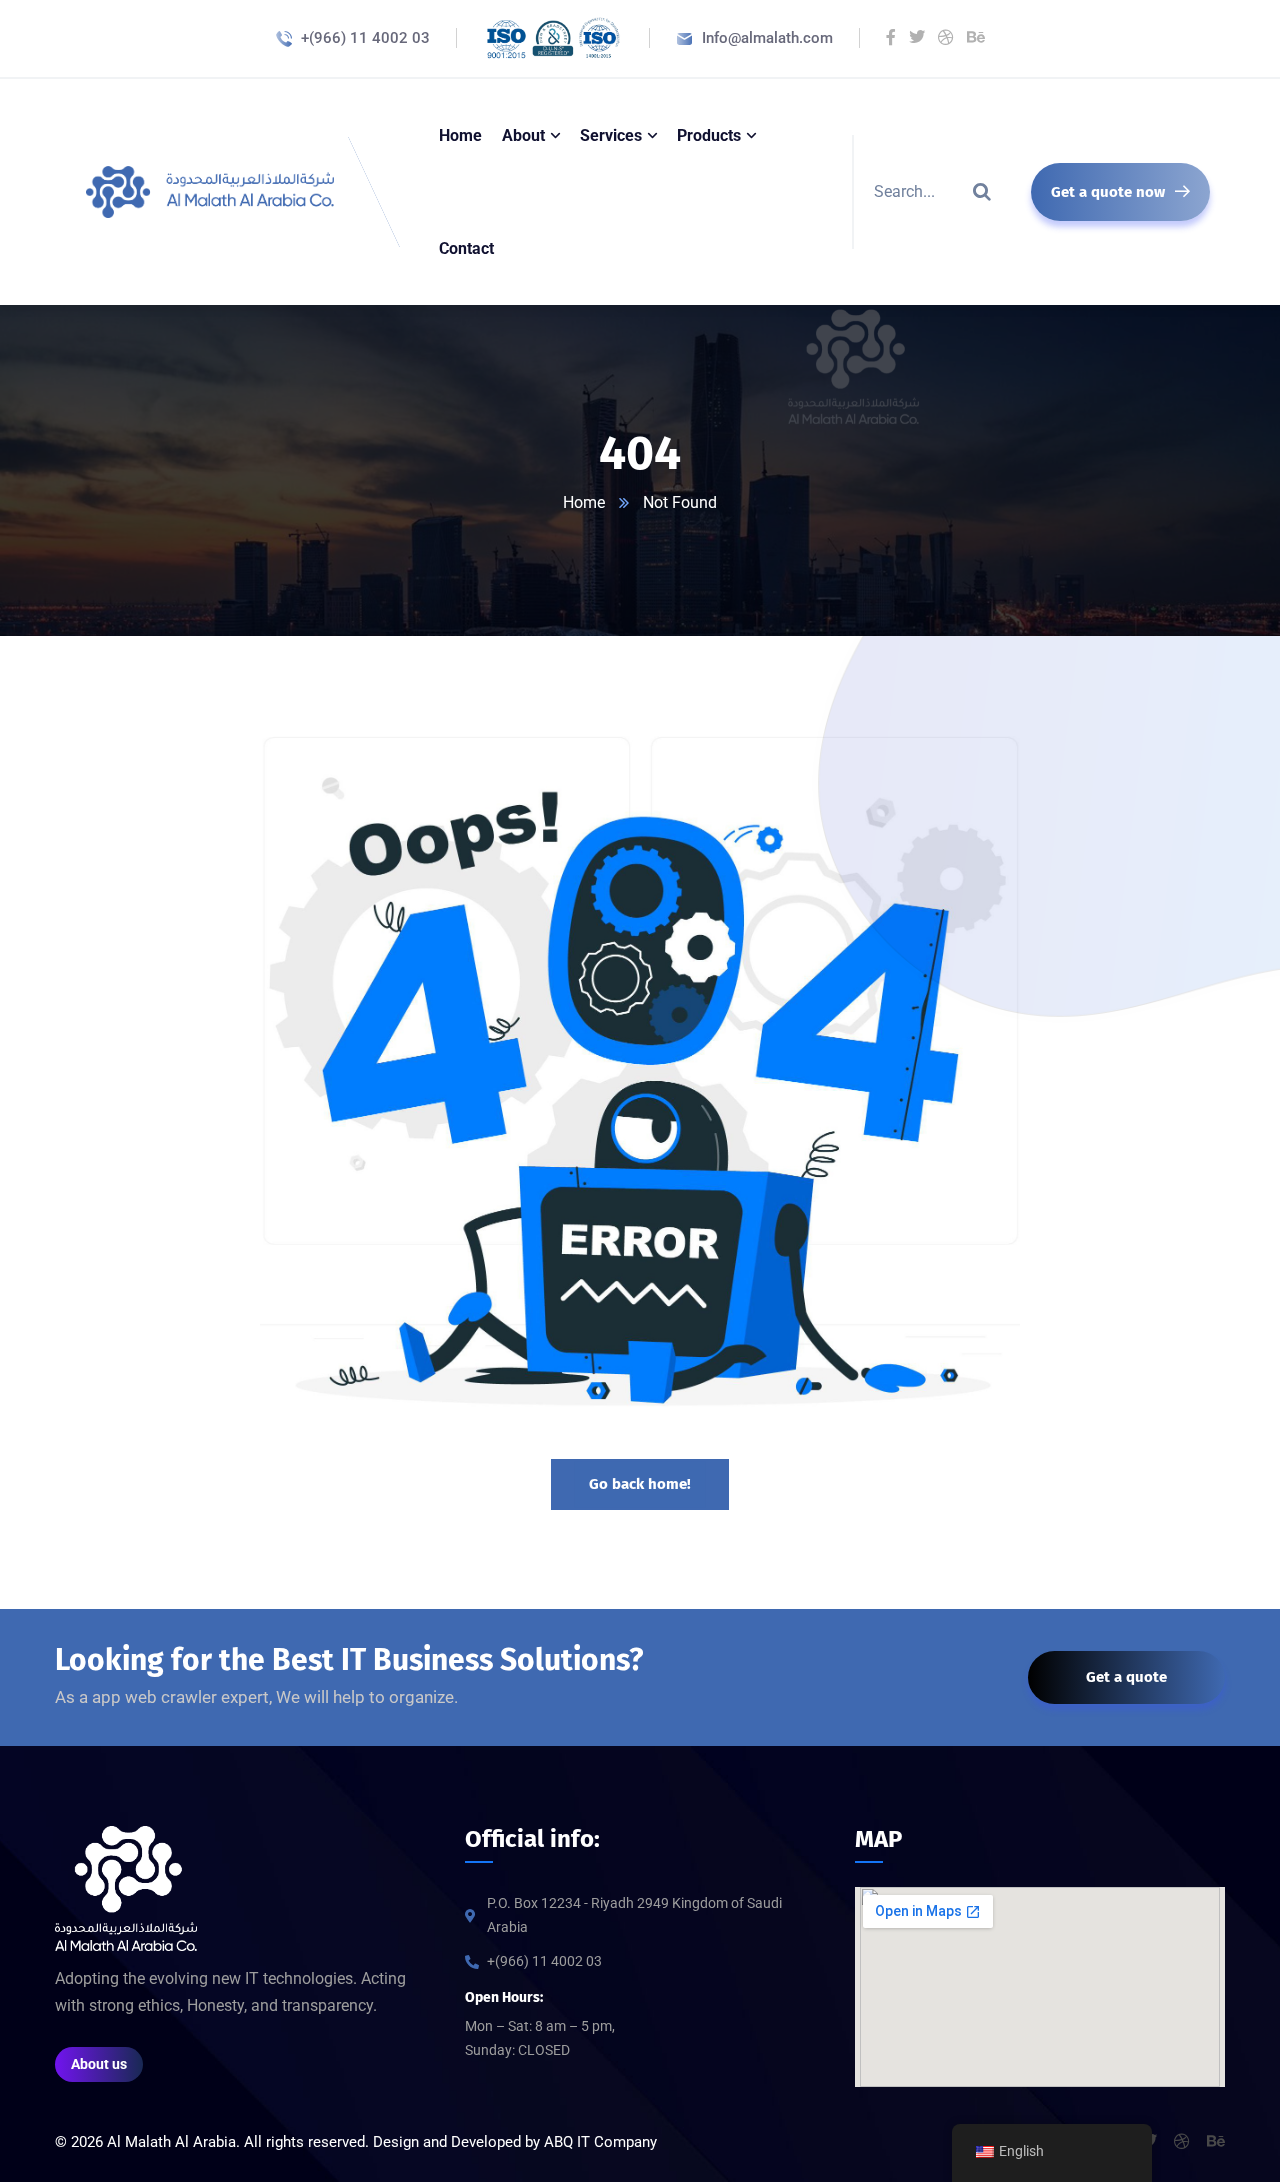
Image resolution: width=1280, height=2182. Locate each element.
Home (584, 502)
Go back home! (640, 1484)
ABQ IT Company (600, 2142)
